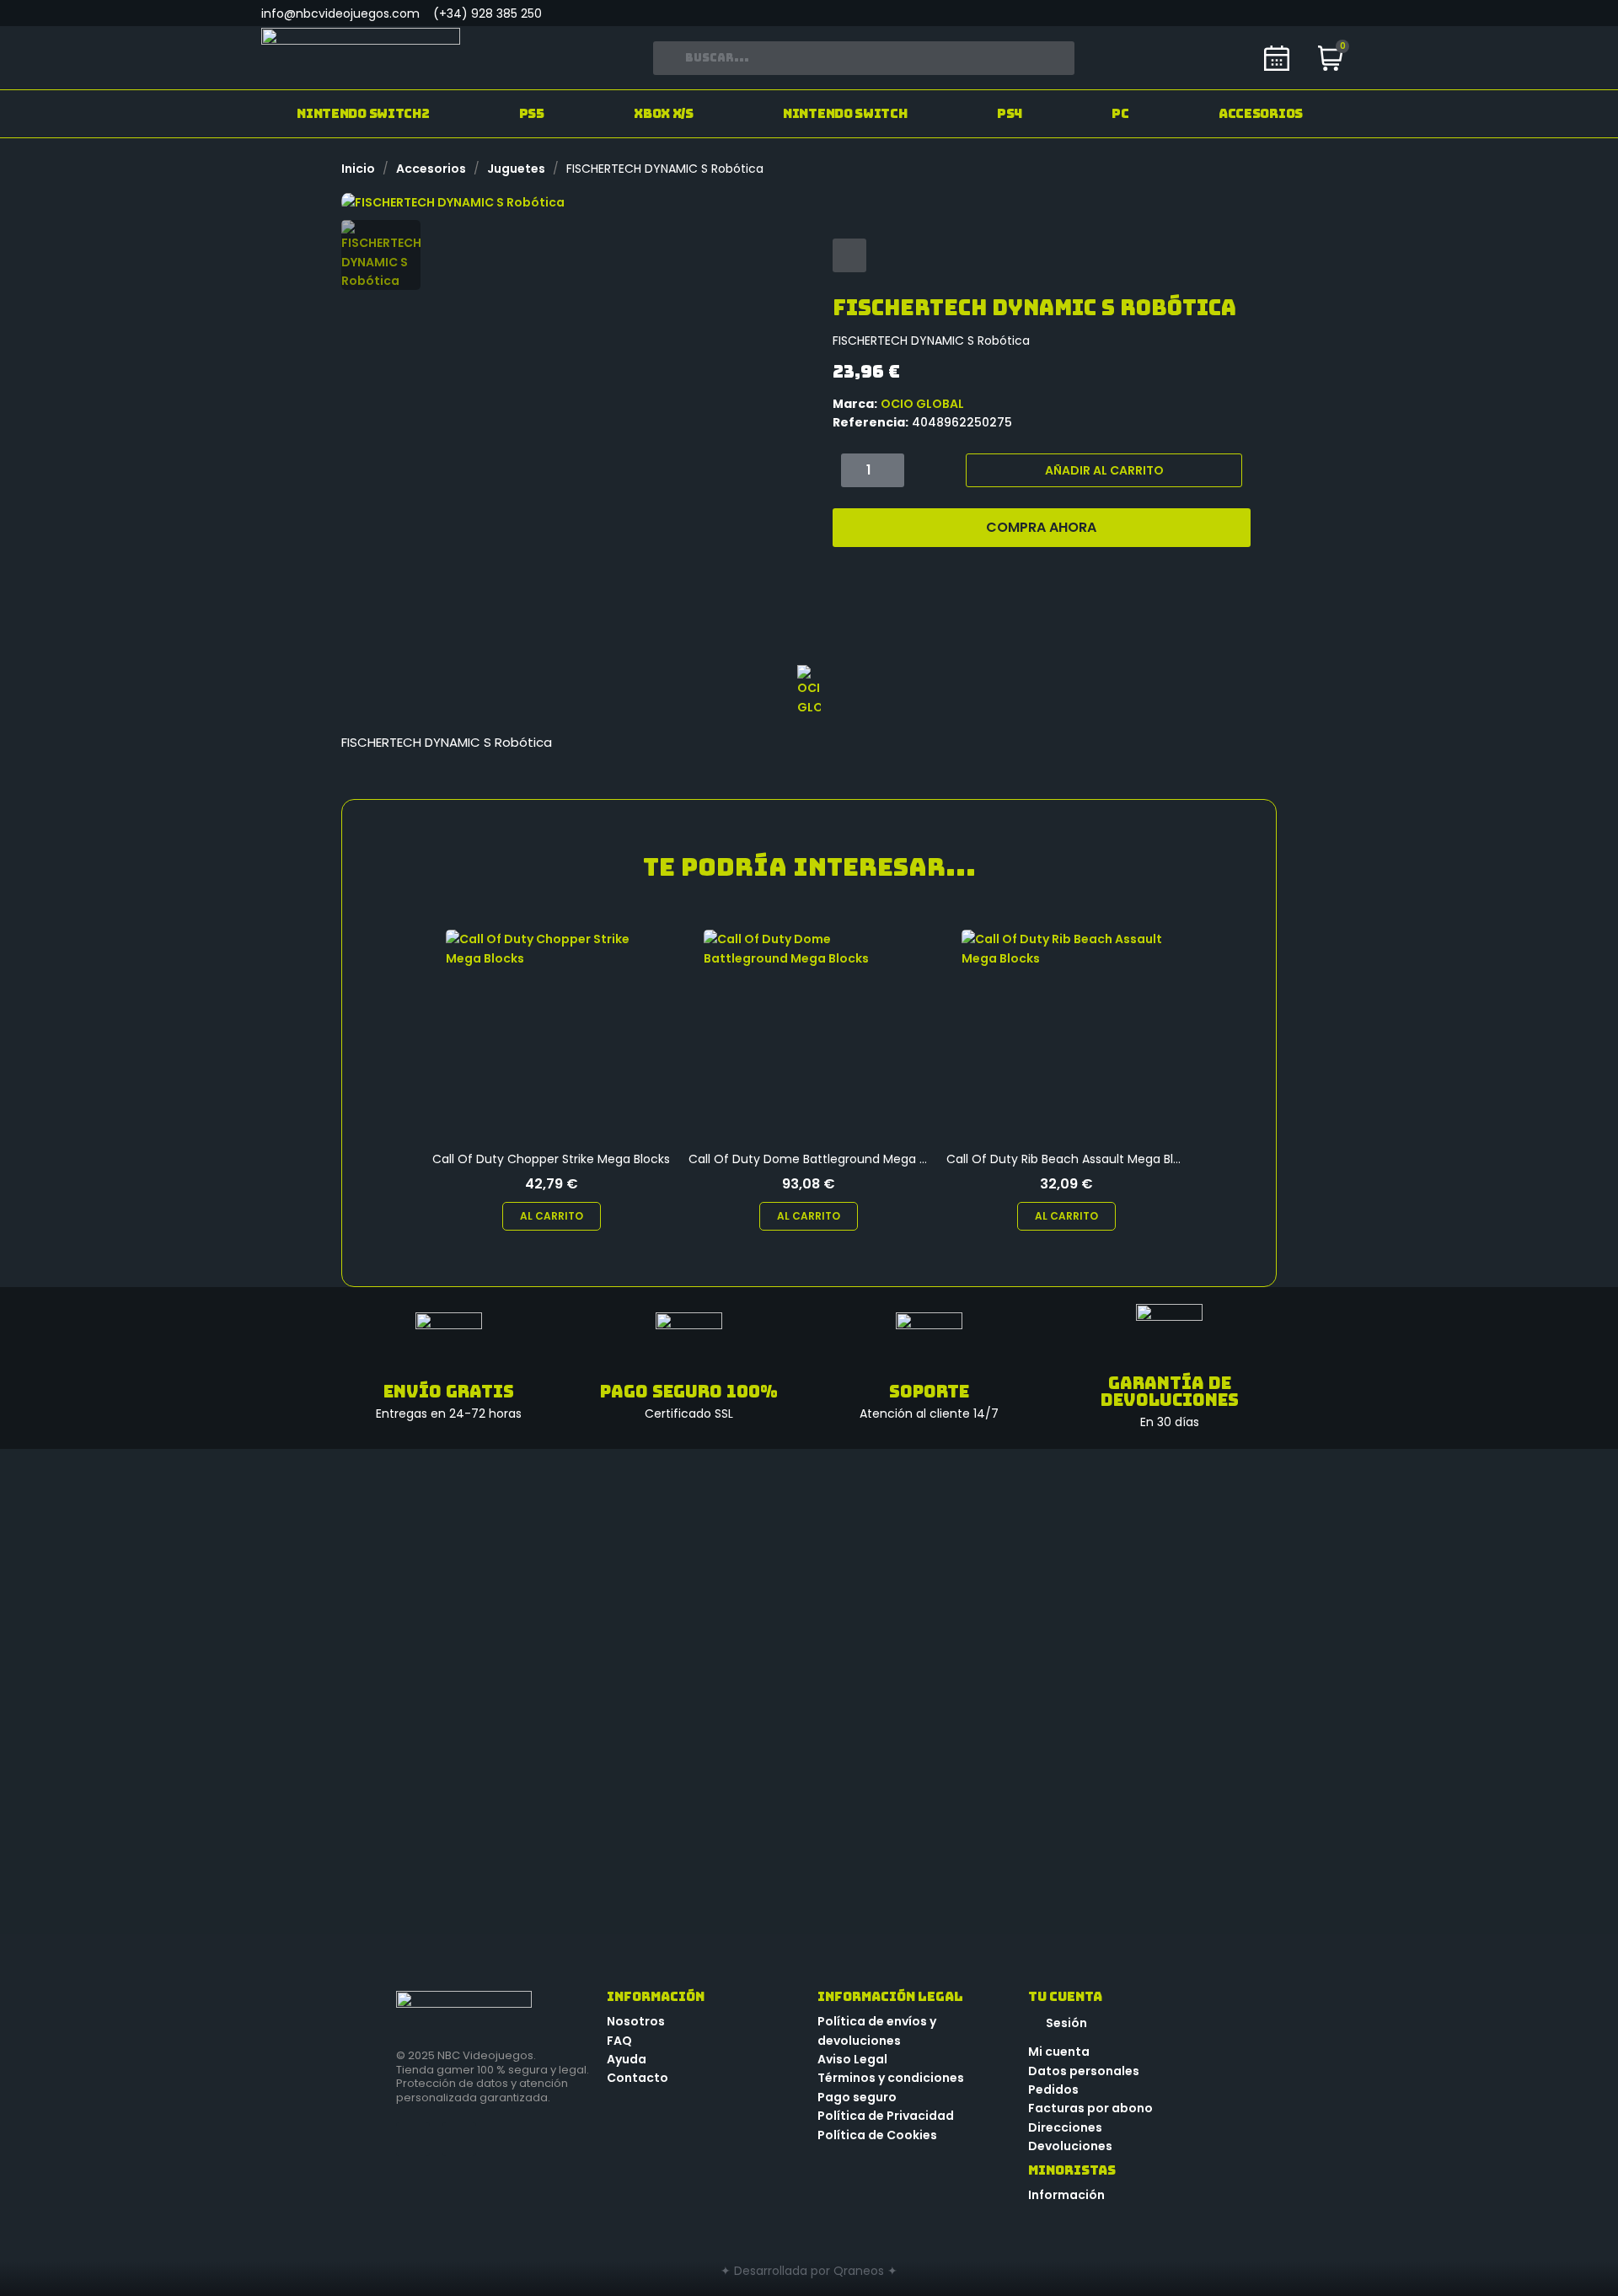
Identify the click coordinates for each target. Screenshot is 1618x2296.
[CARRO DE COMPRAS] (1331, 60)
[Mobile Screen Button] (1230, 13)
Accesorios (1261, 114)
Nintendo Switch (845, 114)
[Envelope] (1268, 13)
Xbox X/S (664, 114)
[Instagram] (1344, 13)
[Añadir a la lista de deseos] (849, 255)
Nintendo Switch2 (363, 114)
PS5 (532, 114)
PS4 (1010, 114)
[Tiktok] (1306, 13)
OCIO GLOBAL (922, 404)
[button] (356, 201)
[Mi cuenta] (1225, 58)
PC (1120, 114)
